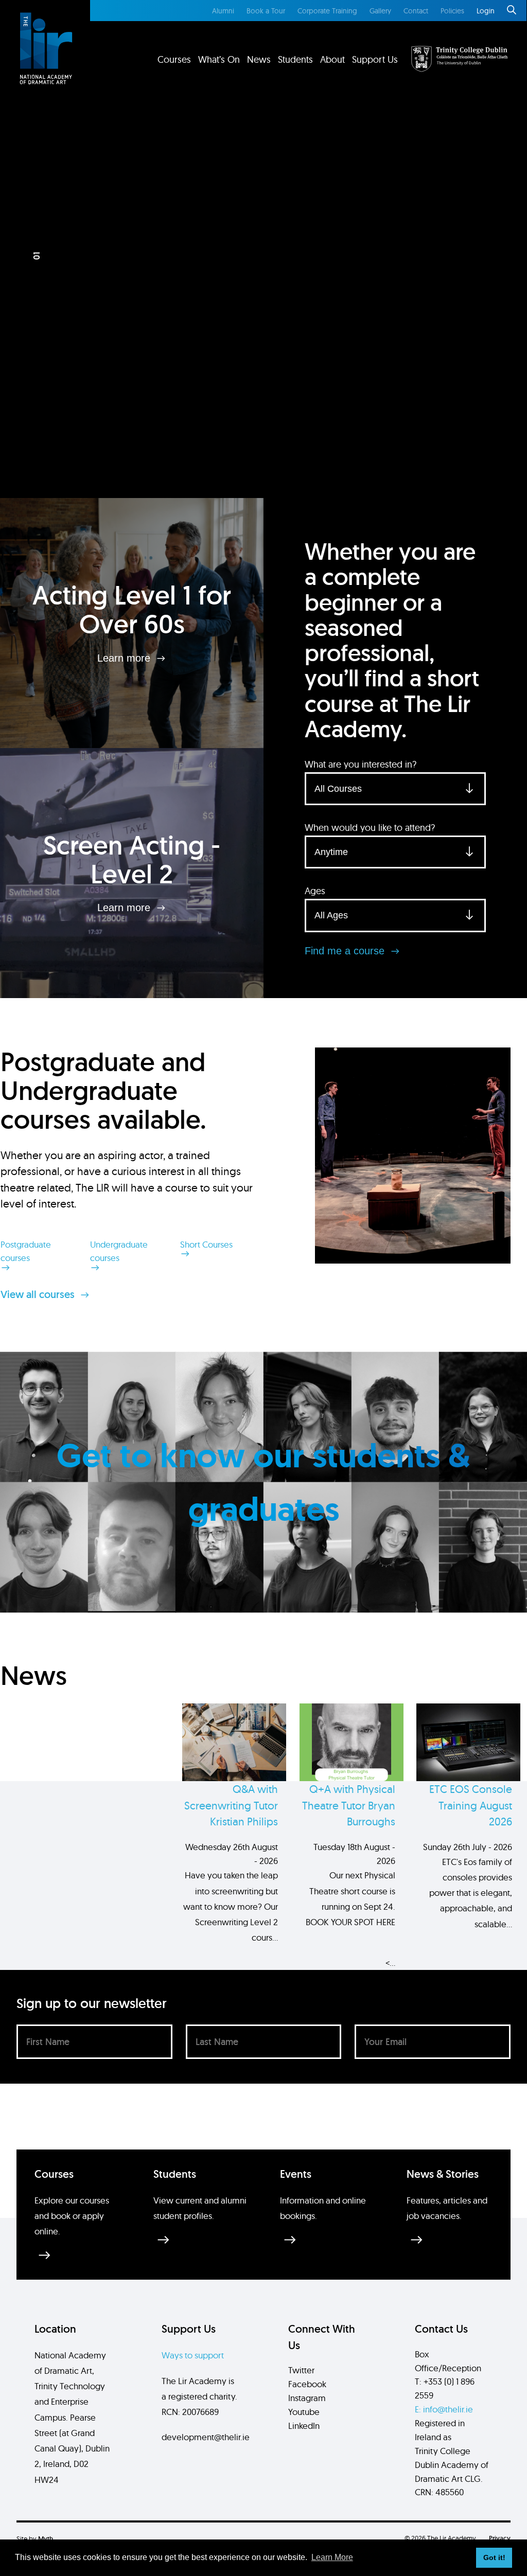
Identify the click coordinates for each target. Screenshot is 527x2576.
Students (295, 59)
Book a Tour (266, 11)
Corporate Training (327, 11)
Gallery (380, 11)
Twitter (301, 2370)
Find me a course (346, 951)
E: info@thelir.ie (444, 2409)
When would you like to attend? (370, 828)
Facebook (307, 2384)
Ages (315, 891)
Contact (416, 11)
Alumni (223, 11)
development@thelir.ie (206, 2437)
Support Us (375, 59)
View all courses (39, 1294)
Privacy (500, 2538)
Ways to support (193, 2355)
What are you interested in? (361, 764)
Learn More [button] (332, 2557)
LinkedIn (304, 2426)
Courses (174, 59)
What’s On (219, 59)
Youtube (304, 2412)
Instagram (307, 2398)
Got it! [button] (494, 2557)
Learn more (125, 658)
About (332, 59)
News (259, 59)
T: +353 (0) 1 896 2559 (445, 2388)
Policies (452, 11)
